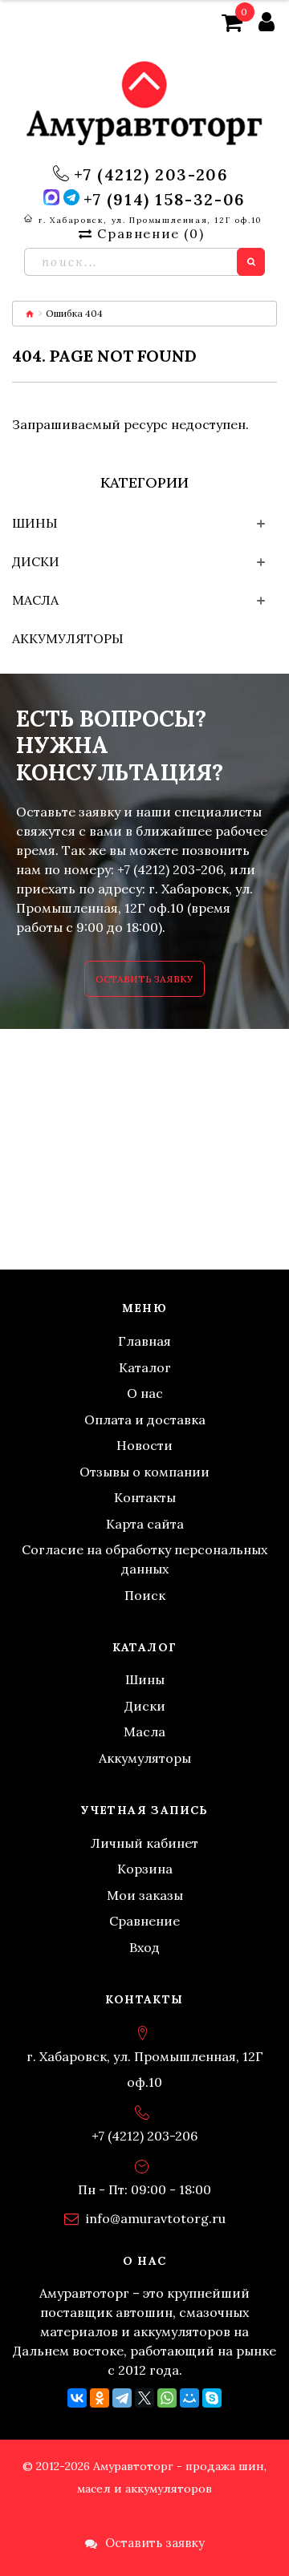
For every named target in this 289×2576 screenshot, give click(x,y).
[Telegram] (122, 2398)
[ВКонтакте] (77, 2398)
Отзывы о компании (144, 1472)
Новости (144, 1445)
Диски (36, 561)
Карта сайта (145, 1524)
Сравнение (144, 1921)
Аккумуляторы (68, 638)
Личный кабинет (144, 1843)
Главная (144, 1341)
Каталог (145, 1367)
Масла (35, 600)
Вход (144, 1947)
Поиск (145, 1595)
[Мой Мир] (189, 2398)
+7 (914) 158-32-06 (165, 200)
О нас (145, 1393)
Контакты (145, 1497)
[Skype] (212, 2398)
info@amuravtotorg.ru (156, 2218)
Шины (35, 523)
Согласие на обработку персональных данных (144, 1559)
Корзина (145, 1869)
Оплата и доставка (145, 1420)
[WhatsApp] (167, 2398)
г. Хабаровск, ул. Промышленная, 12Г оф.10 (150, 220)
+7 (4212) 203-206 (151, 175)
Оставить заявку (144, 979)
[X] (144, 2398)
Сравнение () (151, 233)
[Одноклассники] (100, 2398)
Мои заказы (145, 1895)
